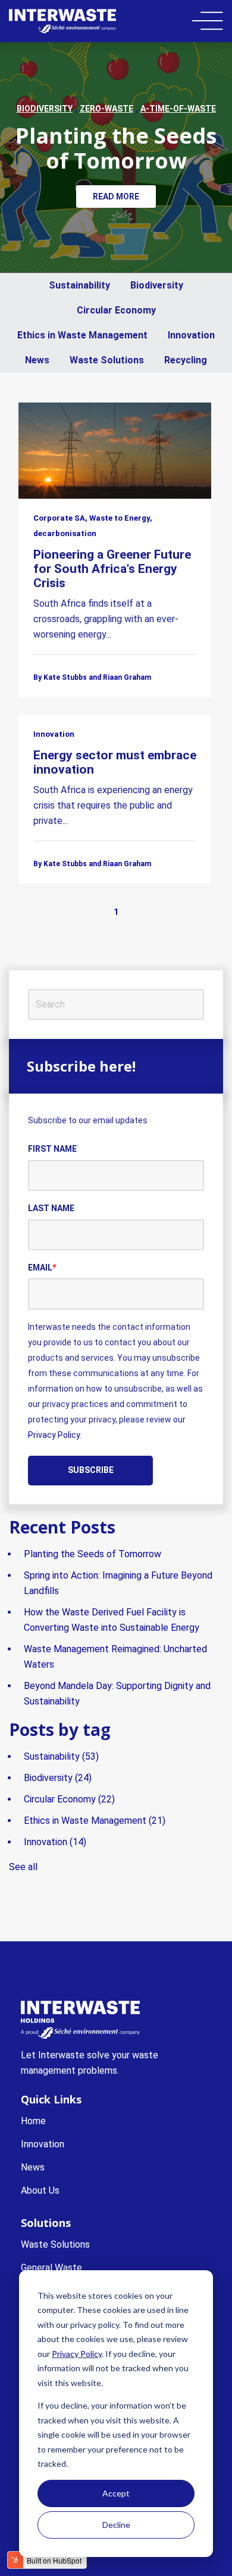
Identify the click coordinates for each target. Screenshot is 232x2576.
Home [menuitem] (33, 2121)
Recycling (186, 360)
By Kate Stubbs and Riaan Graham (92, 677)
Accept (116, 2493)
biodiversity (45, 109)
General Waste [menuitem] (51, 2268)
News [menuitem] (33, 2167)
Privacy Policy (77, 2354)
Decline (116, 2525)
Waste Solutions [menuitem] (55, 2244)
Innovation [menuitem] (43, 2144)
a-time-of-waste (178, 109)
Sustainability (79, 285)
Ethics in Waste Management (82, 335)
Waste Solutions (107, 360)
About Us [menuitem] (40, 2190)
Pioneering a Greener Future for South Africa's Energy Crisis (112, 569)
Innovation (191, 335)
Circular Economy (116, 310)
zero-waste (106, 109)
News (37, 360)
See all (23, 1867)
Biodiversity (157, 285)
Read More (116, 197)
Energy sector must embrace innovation (115, 762)
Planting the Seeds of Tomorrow (116, 148)
